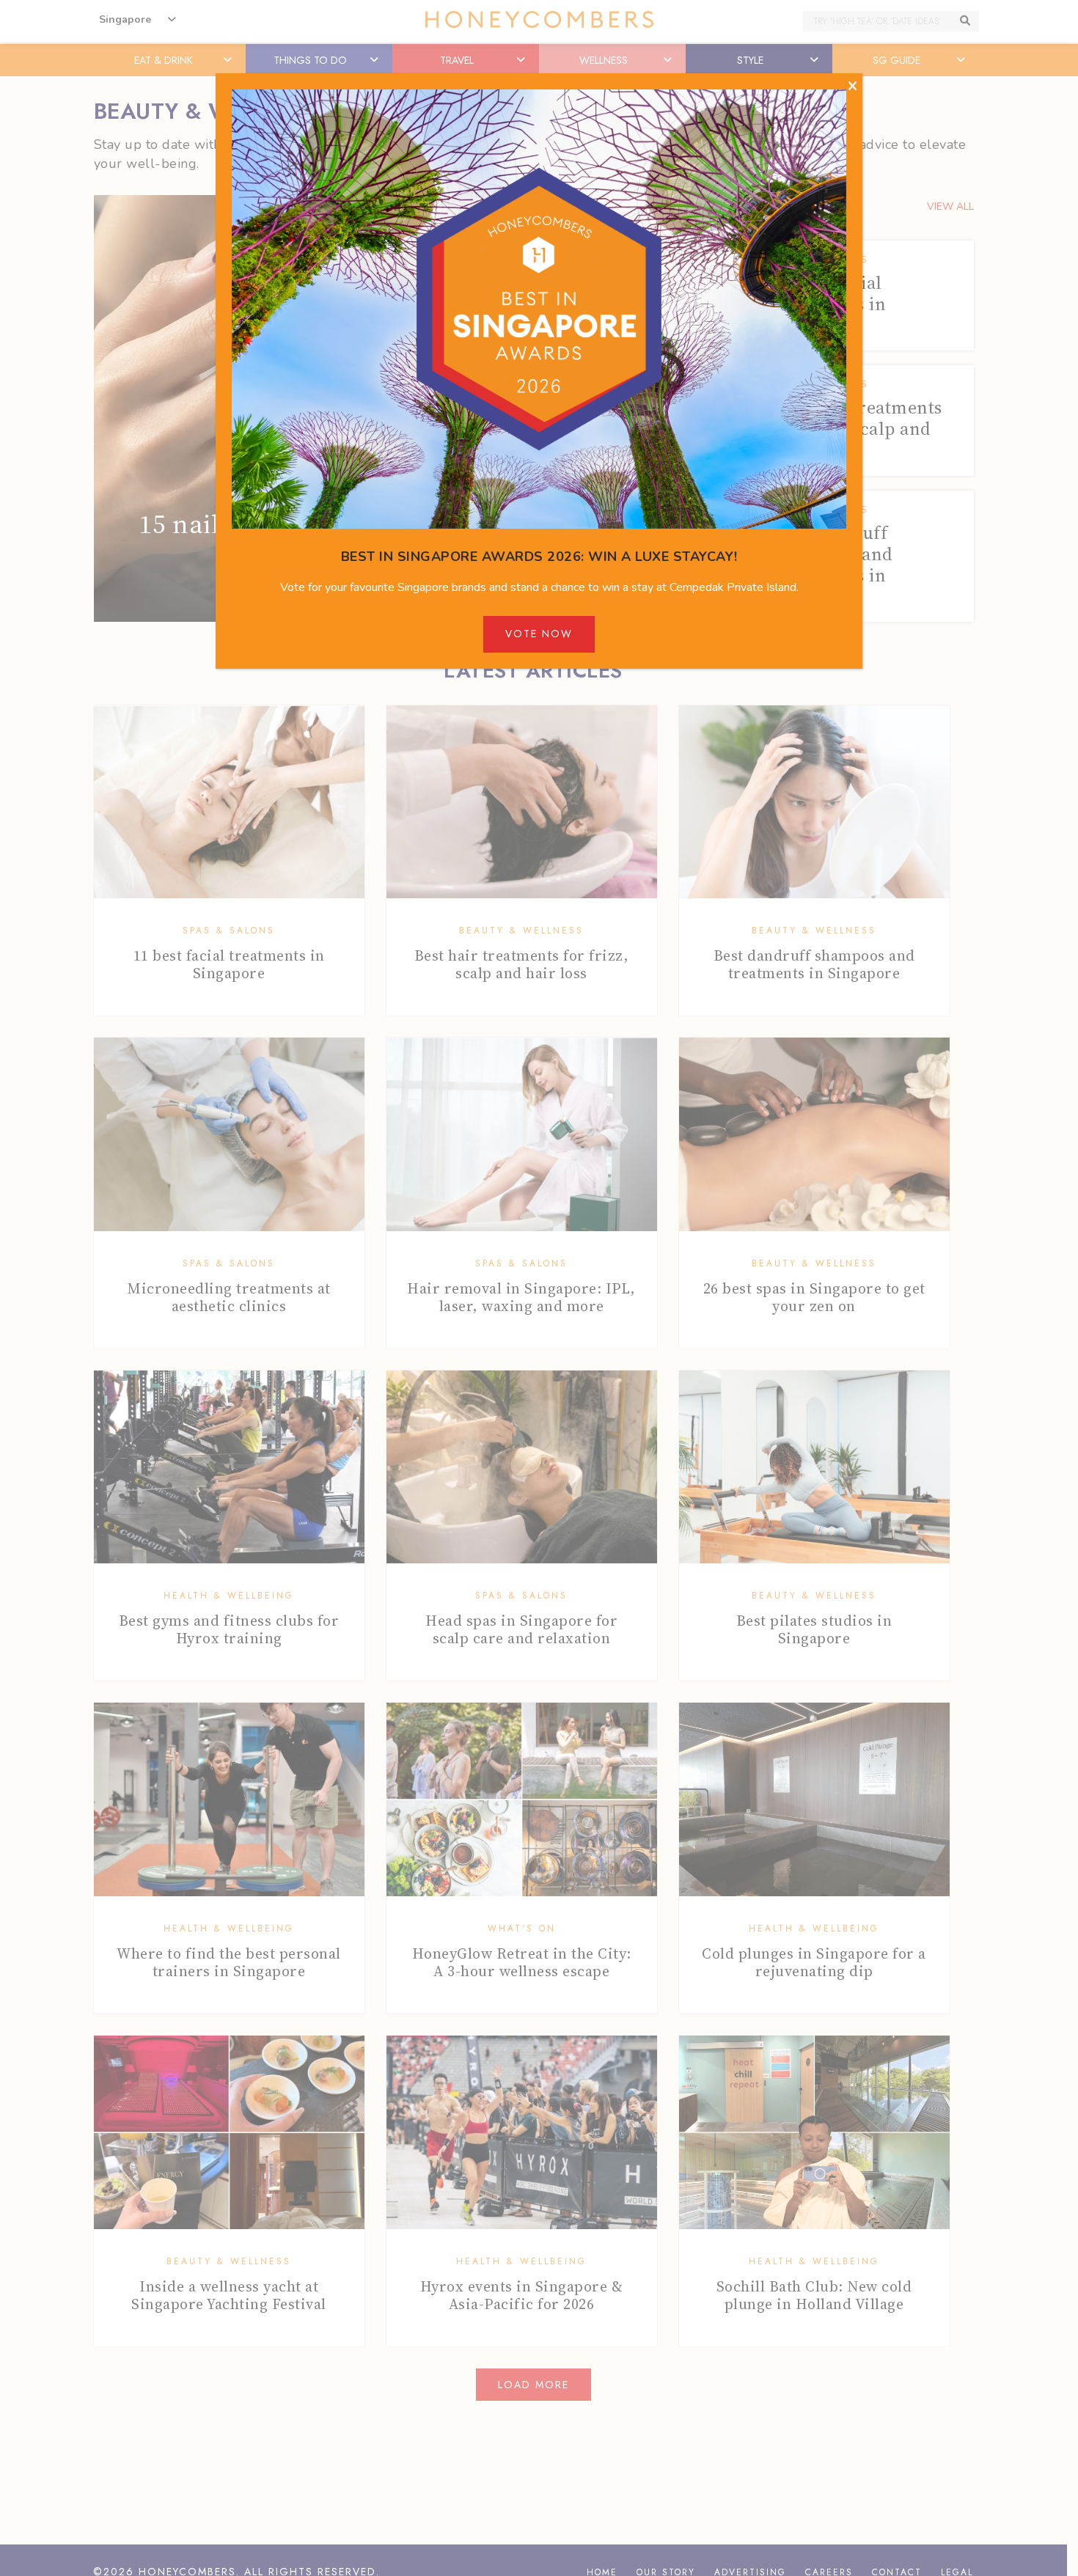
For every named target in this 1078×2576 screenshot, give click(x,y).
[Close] (852, 87)
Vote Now (539, 634)
